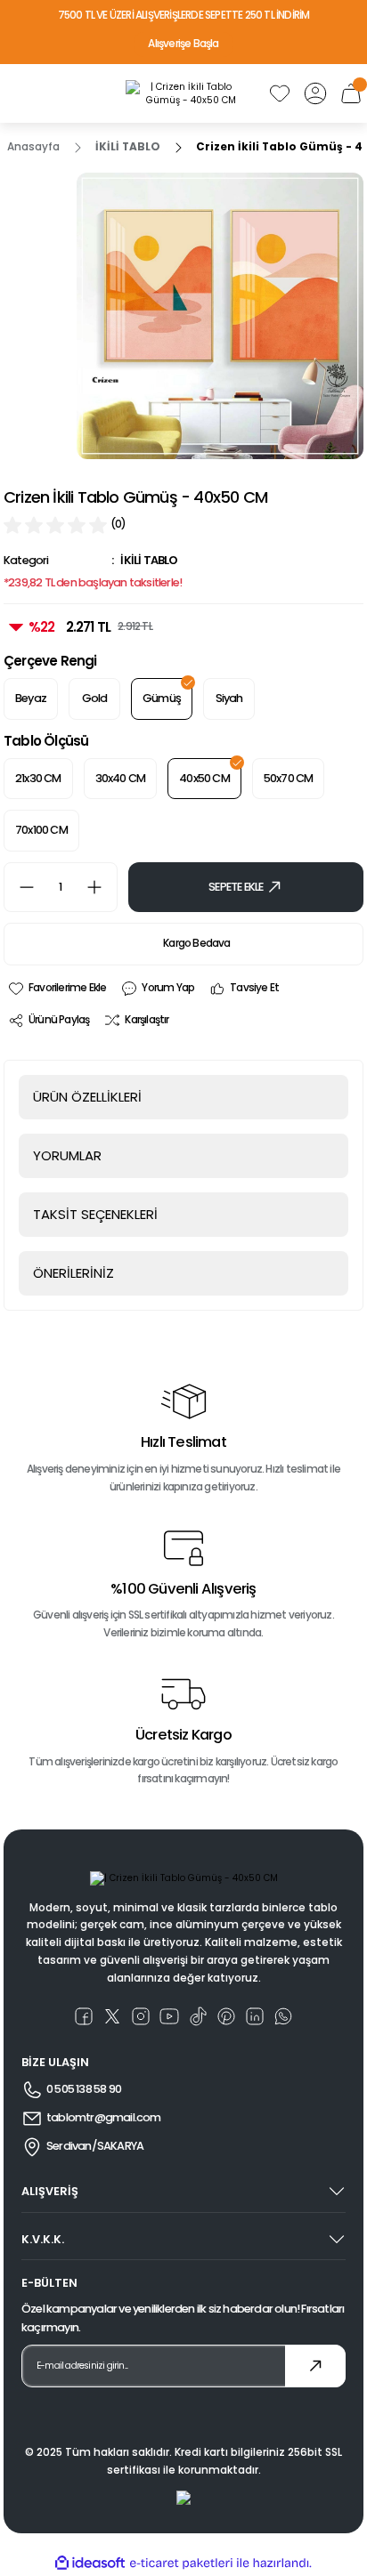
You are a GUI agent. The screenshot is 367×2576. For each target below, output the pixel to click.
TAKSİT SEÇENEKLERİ (95, 1214)
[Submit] (315, 2366)
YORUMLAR (67, 1155)
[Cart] (351, 93)
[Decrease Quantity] (20, 887)
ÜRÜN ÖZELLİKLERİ (87, 1097)
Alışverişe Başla (183, 44)
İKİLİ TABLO (149, 560)
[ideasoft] (90, 2564)
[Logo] (183, 94)
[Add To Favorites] (57, 989)
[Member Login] (315, 93)
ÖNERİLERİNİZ (73, 1273)
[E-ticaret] (181, 2563)
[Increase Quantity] (102, 887)
